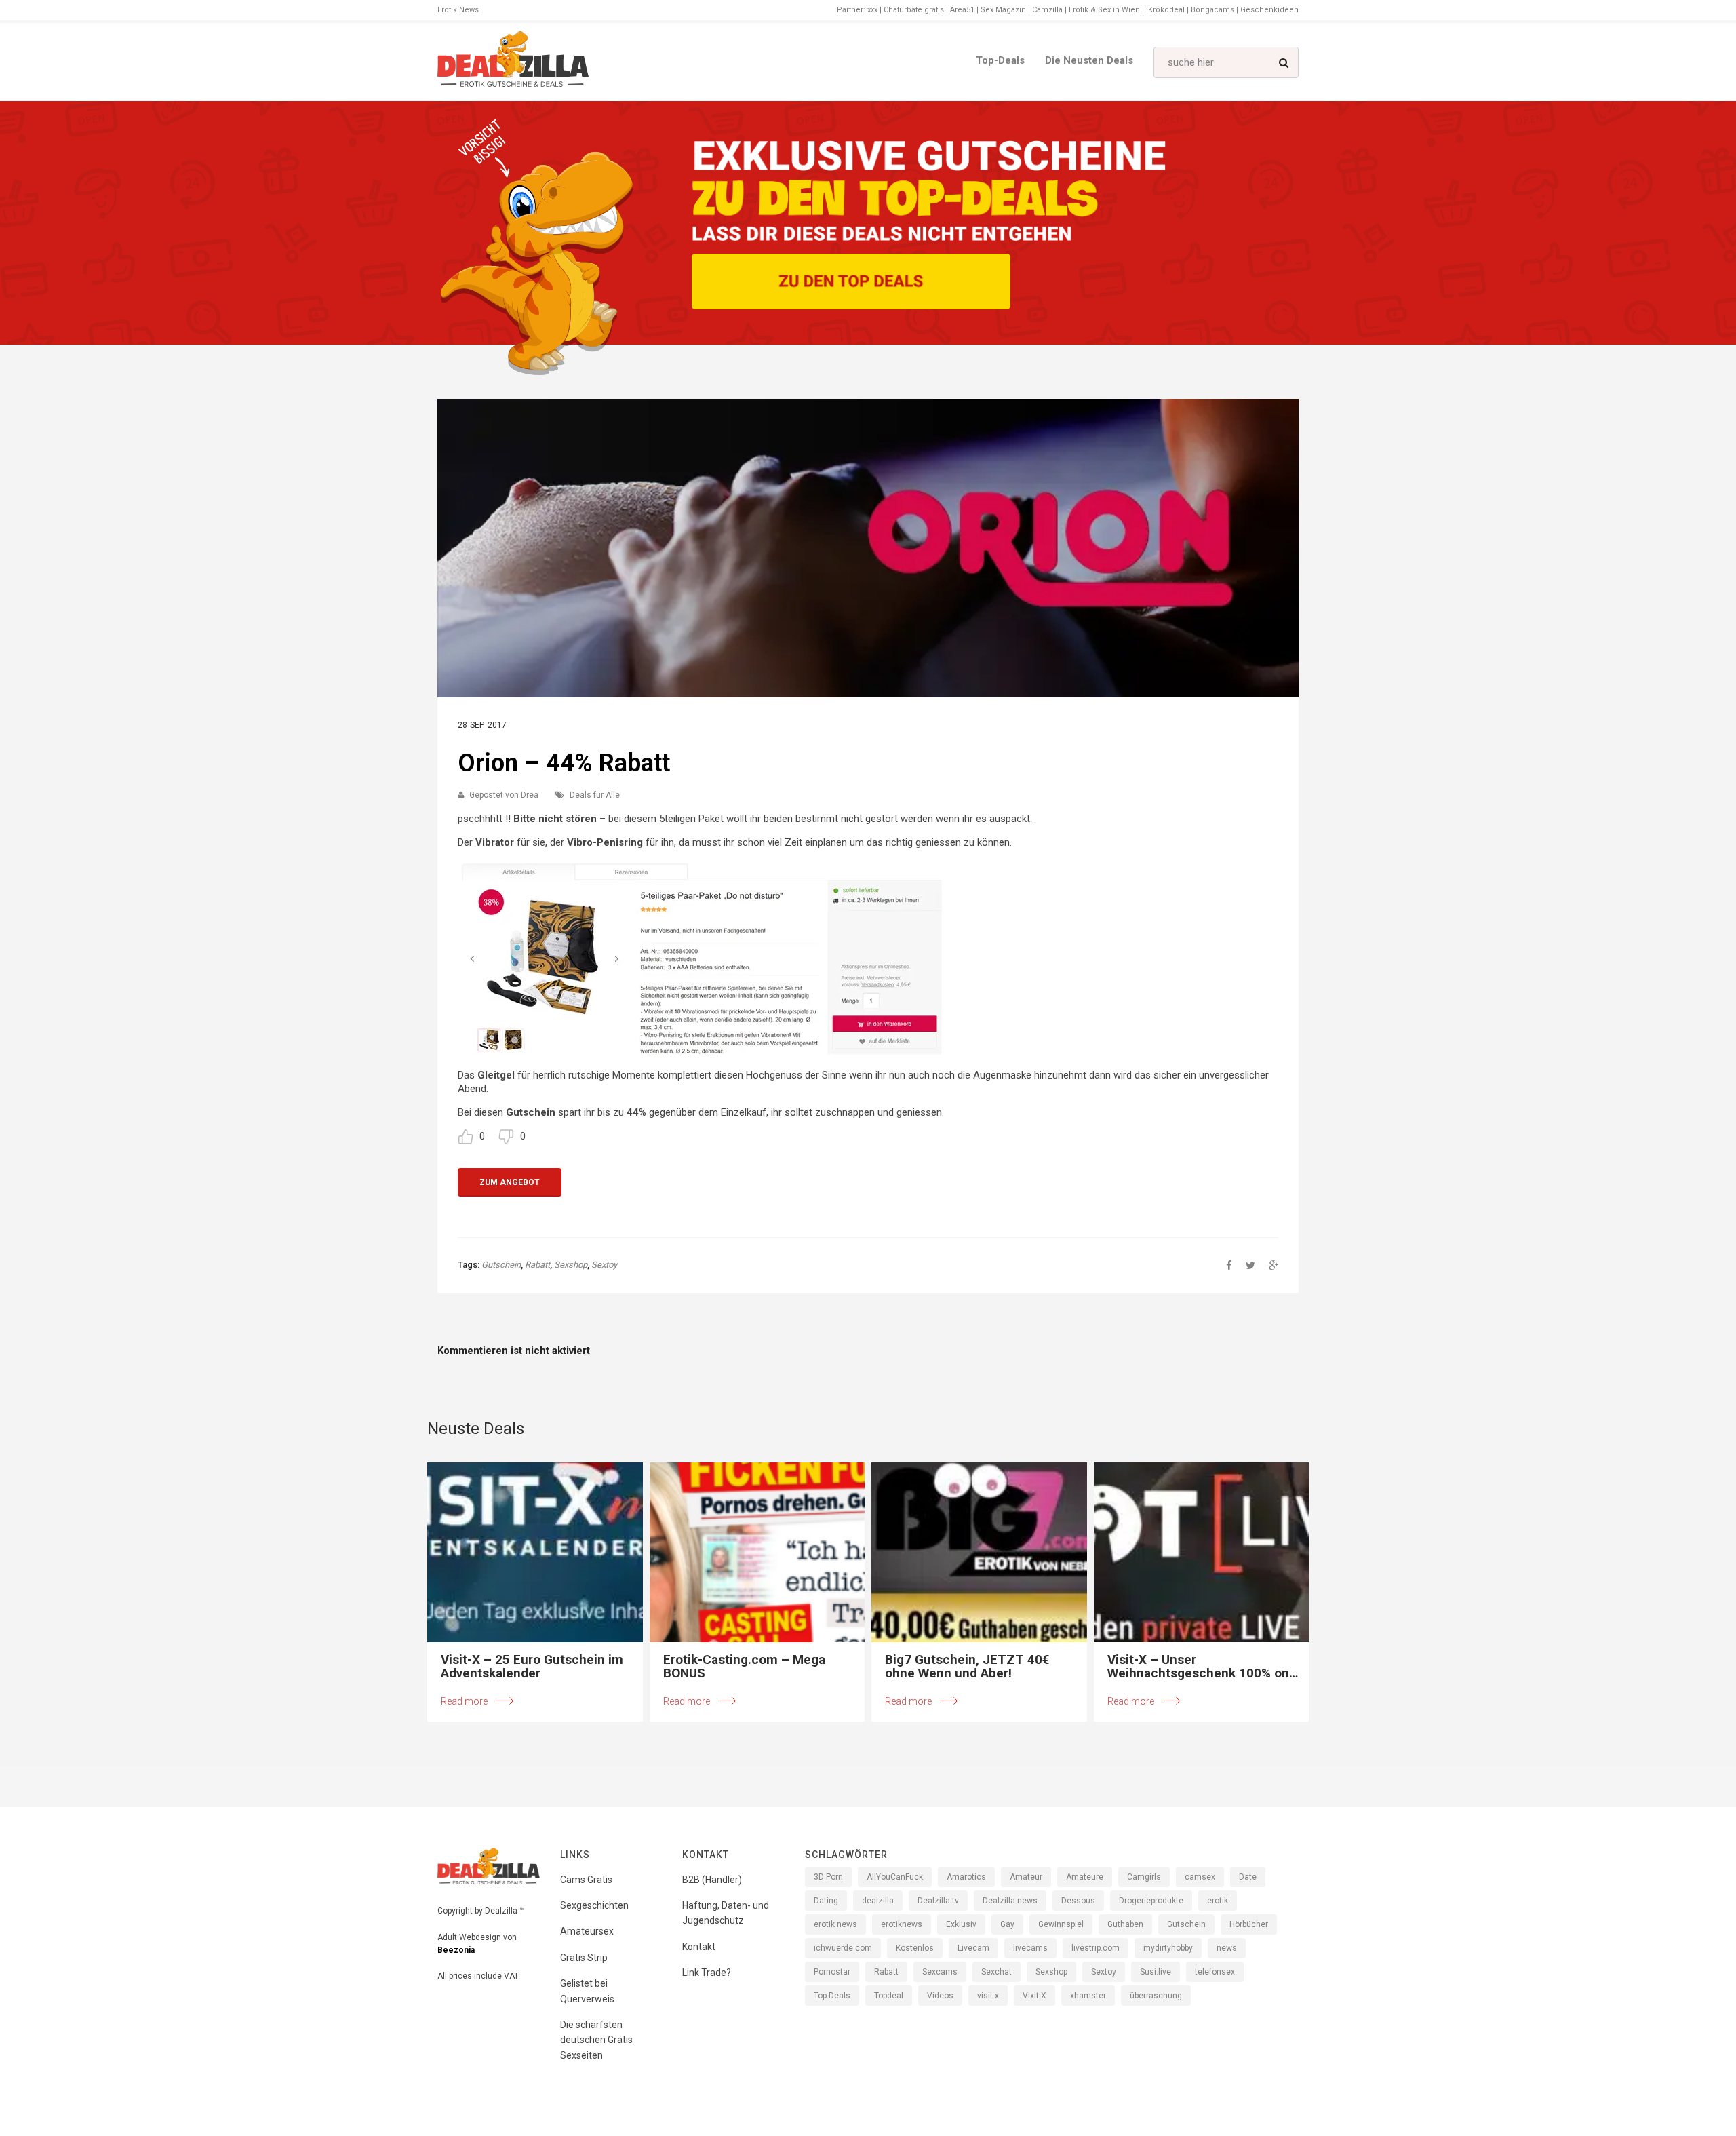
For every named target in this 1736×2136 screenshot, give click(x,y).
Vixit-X (1034, 1996)
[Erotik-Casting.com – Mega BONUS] (757, 1552)
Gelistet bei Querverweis (587, 1991)
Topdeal (889, 1996)
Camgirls (1144, 1877)
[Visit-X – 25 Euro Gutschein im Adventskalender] (535, 1552)
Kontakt (699, 1947)
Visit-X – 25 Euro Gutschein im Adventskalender (532, 1667)
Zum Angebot (510, 1182)
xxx (872, 10)
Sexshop (571, 1265)
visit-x (988, 1996)
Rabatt (537, 1265)
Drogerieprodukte (1151, 1901)
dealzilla (878, 1901)
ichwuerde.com (843, 1948)
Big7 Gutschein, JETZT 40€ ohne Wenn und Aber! (967, 1667)
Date (1248, 1877)
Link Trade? (707, 1973)
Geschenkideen (1269, 10)
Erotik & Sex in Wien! (1105, 10)
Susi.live (1156, 1972)
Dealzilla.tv (938, 1901)
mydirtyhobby (1168, 1948)
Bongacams (1212, 10)
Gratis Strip (584, 1958)
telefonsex (1215, 1972)
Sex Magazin (1003, 10)
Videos (940, 1996)
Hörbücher (1249, 1924)
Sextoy (604, 1265)
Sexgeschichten (594, 1905)
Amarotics (966, 1877)
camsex (1200, 1877)
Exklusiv (961, 1924)
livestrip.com (1096, 1948)
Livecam (973, 1948)
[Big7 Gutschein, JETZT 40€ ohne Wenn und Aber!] (979, 1552)
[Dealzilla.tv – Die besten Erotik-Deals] (513, 62)
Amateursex (587, 1931)
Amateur (1026, 1877)
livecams (1030, 1948)
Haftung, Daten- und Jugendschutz (726, 1913)
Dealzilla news (1010, 1901)
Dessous (1078, 1901)
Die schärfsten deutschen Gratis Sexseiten (596, 2040)
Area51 (962, 10)
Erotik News (458, 10)
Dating (826, 1901)
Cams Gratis (586, 1880)
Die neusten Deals (1089, 60)
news (1227, 1948)
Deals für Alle (595, 795)
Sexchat (997, 1972)
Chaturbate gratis (914, 10)
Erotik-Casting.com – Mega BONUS (744, 1667)
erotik (1218, 1901)
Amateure (1085, 1877)
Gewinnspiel (1061, 1924)
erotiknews (902, 1924)
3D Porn (828, 1877)
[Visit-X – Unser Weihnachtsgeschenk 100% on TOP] (1202, 1552)
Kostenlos (915, 1948)
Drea (530, 795)
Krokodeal (1166, 10)
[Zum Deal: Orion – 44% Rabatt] (868, 548)
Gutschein (501, 1265)
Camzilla (1047, 10)
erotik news (835, 1924)
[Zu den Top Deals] (851, 281)
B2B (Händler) (712, 1880)
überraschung (1156, 1996)
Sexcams (940, 1972)
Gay (1007, 1924)
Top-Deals (1000, 60)
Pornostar (832, 1972)
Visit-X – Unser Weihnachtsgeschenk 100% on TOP (1198, 1667)
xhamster (1088, 1996)
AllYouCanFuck (895, 1877)
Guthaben (1125, 1924)
